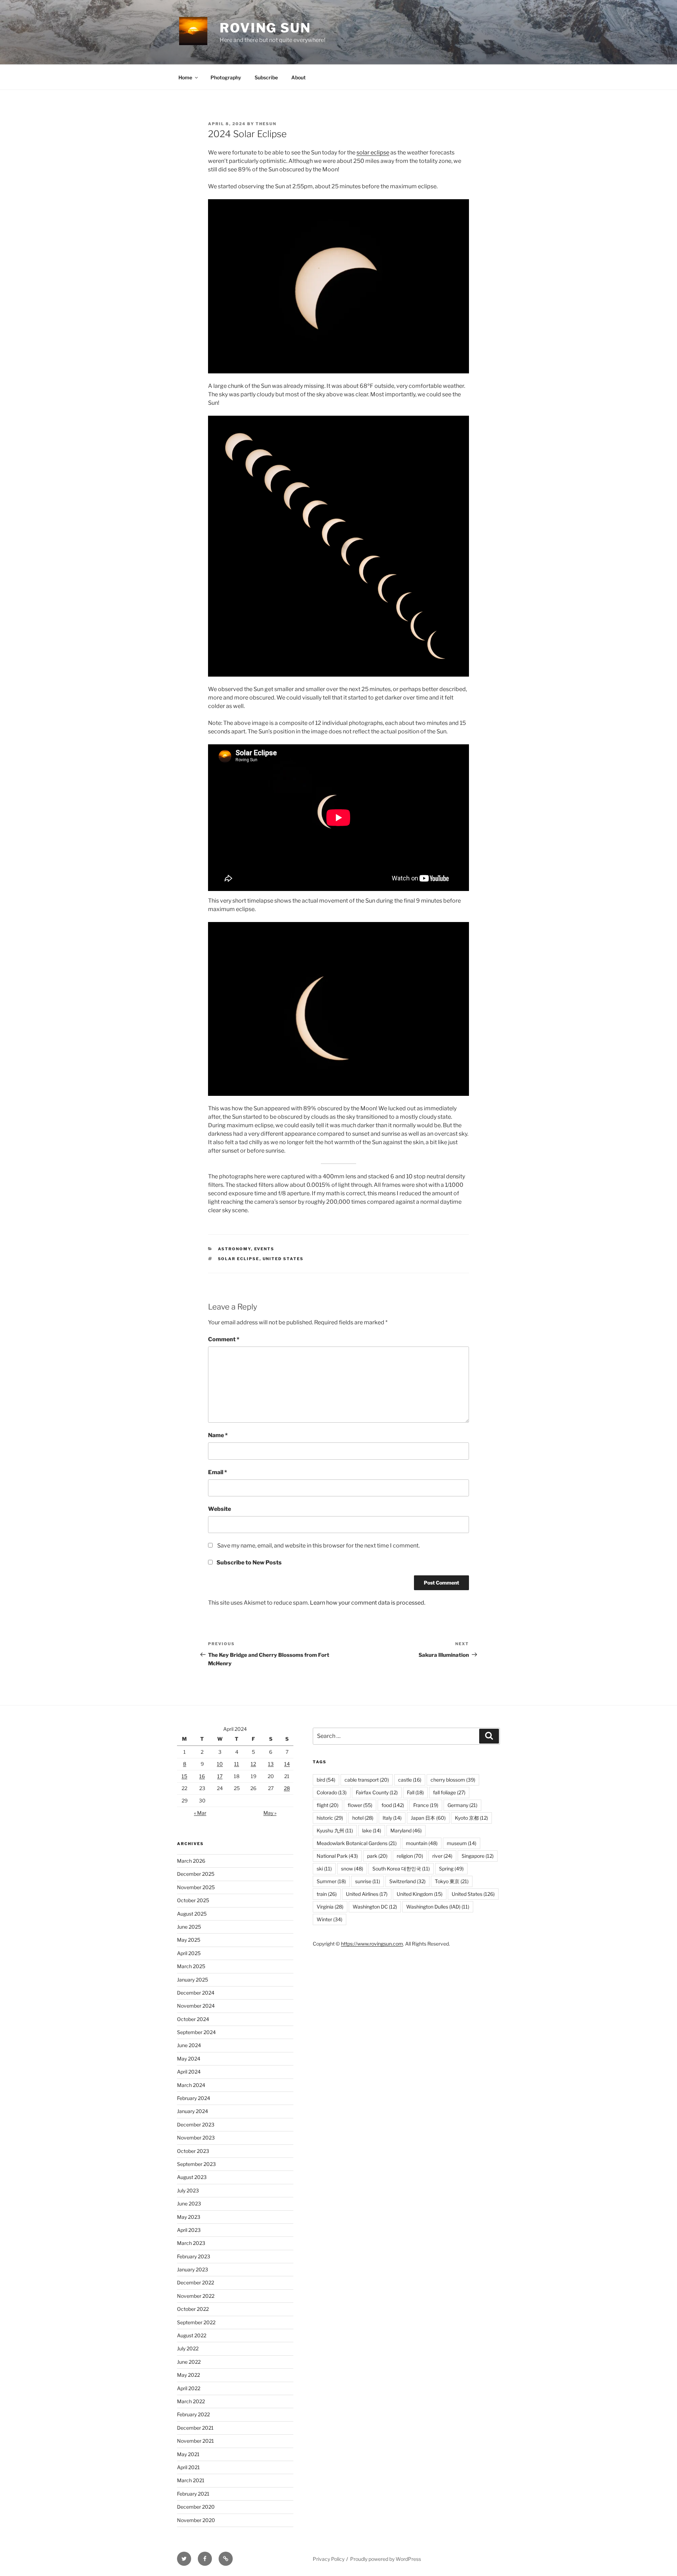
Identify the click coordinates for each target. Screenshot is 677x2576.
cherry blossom (453, 1780)
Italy (392, 1818)
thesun (266, 124)
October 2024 (193, 2019)
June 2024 (189, 2045)
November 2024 (196, 2006)
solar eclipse (373, 152)
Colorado (332, 1792)
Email (218, 1472)
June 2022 (189, 2362)
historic (330, 1818)
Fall (415, 1792)
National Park (337, 1856)
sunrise (368, 1881)
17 (220, 1776)
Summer (331, 1881)
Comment (224, 1339)
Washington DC (375, 1907)
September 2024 (196, 2032)
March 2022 (191, 2401)
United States (283, 1259)
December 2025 (196, 1874)
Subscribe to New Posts (249, 1562)
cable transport (367, 1780)
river (442, 1856)
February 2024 (194, 2098)
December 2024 (196, 1993)
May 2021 (188, 2454)
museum (462, 1843)
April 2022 (189, 2388)
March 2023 (191, 2243)
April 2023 (189, 2230)
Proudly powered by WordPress (386, 2559)
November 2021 (196, 2441)
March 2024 (191, 2085)
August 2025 (192, 1914)
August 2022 (192, 2335)
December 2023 (196, 2125)
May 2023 (189, 2217)
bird (326, 1780)
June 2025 (189, 1927)
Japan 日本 (428, 1818)
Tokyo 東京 (452, 1881)
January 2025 (193, 1980)
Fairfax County (377, 1792)
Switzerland (407, 1881)
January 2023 (193, 2269)
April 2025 (189, 1953)
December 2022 (196, 2282)
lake (372, 1830)
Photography (226, 77)
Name (218, 1435)
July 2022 (188, 2348)
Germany (462, 1805)
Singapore (478, 1856)
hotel (363, 1818)
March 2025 (191, 1966)
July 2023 (188, 2190)
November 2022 (196, 2296)
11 (237, 1764)
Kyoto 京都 (471, 1818)
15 (184, 1776)
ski (324, 1869)
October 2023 (193, 2151)
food (393, 1805)
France (426, 1805)
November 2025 (196, 1887)
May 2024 (189, 2059)
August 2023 (192, 2177)
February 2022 (193, 2414)
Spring (451, 1869)
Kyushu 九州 (335, 1830)
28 (287, 1788)
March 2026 (191, 1861)
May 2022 (188, 2375)
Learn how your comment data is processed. (368, 1603)
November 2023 (196, 2138)
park (377, 1856)
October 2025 (193, 1900)
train (327, 1894)
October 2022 (193, 2309)
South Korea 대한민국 (401, 1869)
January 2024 (193, 2111)
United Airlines (367, 1894)
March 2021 (191, 2480)
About (298, 77)
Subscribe (266, 77)
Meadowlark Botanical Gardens (357, 1843)
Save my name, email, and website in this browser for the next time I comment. (318, 1546)
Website (219, 1509)
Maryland (406, 1830)
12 (253, 1764)
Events (264, 1249)
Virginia (330, 1907)
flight (328, 1805)
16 (202, 1776)
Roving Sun (265, 28)
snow (352, 1869)
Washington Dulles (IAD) (438, 1907)
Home (185, 77)
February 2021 (193, 2494)
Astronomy (234, 1249)
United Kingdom (420, 1894)
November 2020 (196, 2520)
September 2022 (196, 2322)
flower (360, 1805)
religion (410, 1856)
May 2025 (189, 1940)
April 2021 (188, 2467)
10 (220, 1764)
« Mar (200, 1813)
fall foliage (449, 1792)
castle (410, 1780)
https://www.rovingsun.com (372, 1944)
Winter (330, 1919)
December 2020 (196, 2507)
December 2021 (195, 2428)
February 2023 (194, 2256)
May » (270, 1813)
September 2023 (196, 2164)
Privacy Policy (329, 2559)
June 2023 (189, 2203)
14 (287, 1764)
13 (271, 1764)
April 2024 (189, 2072)
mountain (422, 1843)
